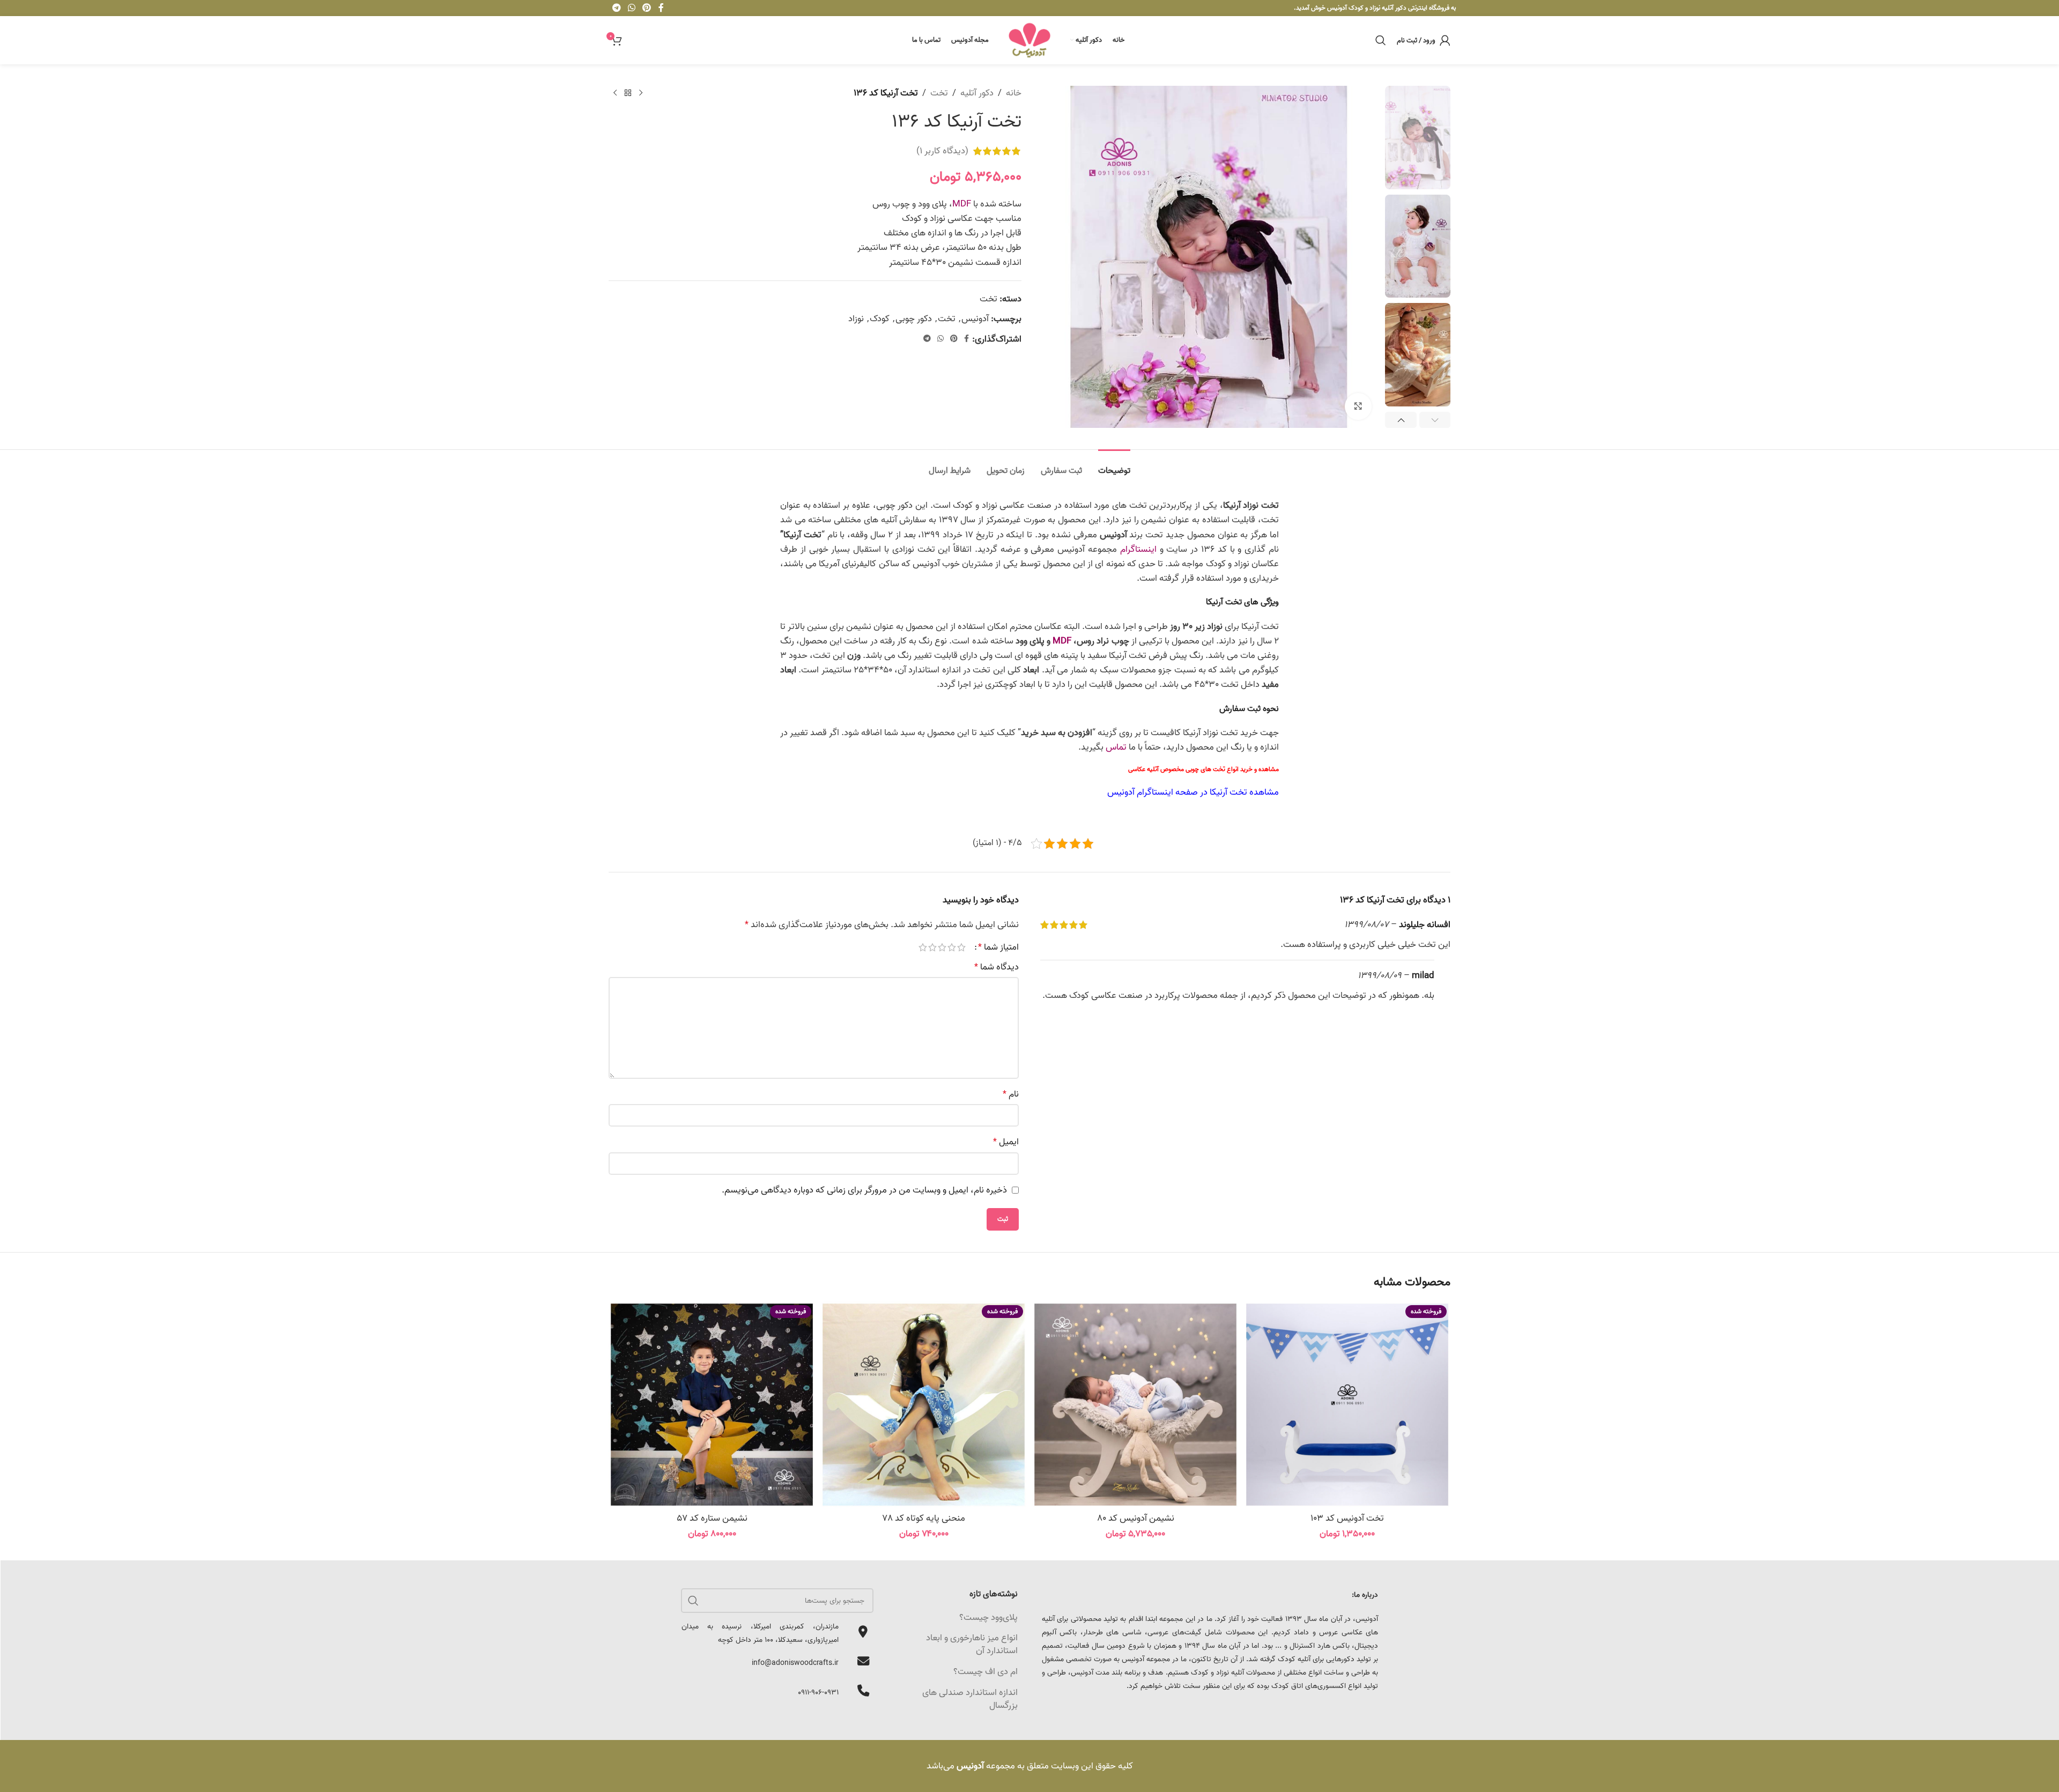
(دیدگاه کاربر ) (942, 151)
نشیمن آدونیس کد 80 (1136, 1518)
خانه (1014, 93)
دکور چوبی (914, 319)
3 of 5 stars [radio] (942, 947)
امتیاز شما (998, 947)
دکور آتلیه (977, 93)
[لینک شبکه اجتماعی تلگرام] (927, 339)
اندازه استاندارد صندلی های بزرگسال (970, 1699)
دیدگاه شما (997, 967)
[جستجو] (1381, 40)
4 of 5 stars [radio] (932, 947)
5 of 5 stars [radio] (923, 947)
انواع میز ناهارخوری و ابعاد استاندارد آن (972, 1644)
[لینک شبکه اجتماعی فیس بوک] (966, 339)
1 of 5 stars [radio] (961, 947)
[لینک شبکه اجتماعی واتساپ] (940, 339)
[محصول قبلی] (641, 93)
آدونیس (975, 319)
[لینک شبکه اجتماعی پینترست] (954, 339)
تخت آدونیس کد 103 (1347, 1518)
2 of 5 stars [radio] (952, 947)
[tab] (1114, 466)
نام (1011, 1094)
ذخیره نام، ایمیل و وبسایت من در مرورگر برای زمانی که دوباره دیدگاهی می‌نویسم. (864, 1190)
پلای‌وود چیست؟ (988, 1617)
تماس (1116, 747)
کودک (880, 319)
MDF (962, 204)
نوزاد (856, 319)
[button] (1435, 420)
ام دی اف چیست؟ (986, 1672)
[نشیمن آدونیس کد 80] (1135, 1405)
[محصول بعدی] (615, 93)
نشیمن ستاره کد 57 (712, 1518)
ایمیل (1006, 1142)
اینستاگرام (1138, 549)
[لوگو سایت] (1029, 40)
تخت (939, 93)
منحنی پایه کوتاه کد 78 (924, 1518)
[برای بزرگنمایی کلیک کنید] (1358, 406)
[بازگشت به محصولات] (628, 93)
